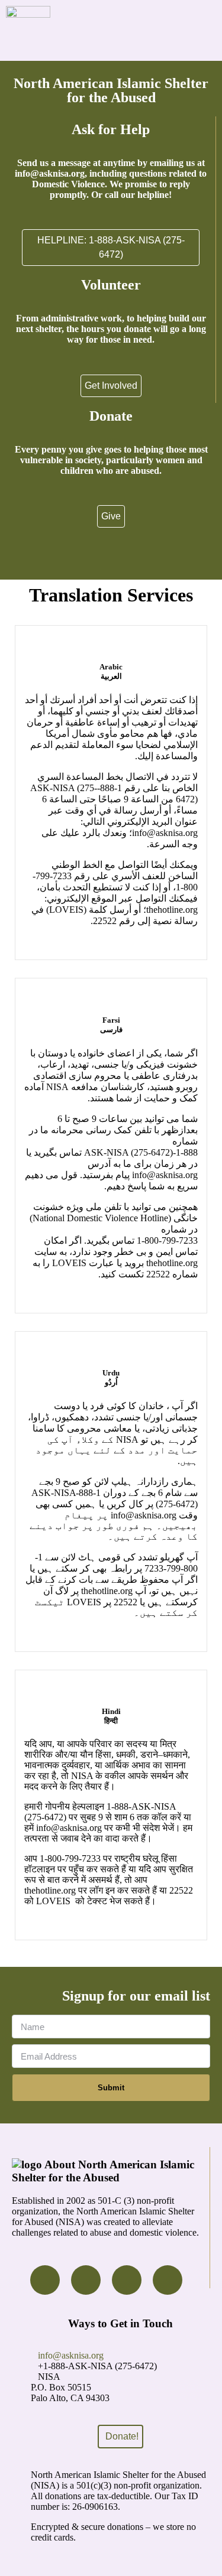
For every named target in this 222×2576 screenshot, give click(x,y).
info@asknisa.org (71, 2355)
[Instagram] (86, 2280)
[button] (212, 30)
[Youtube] (127, 2280)
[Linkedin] (168, 2280)
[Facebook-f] (45, 2280)
